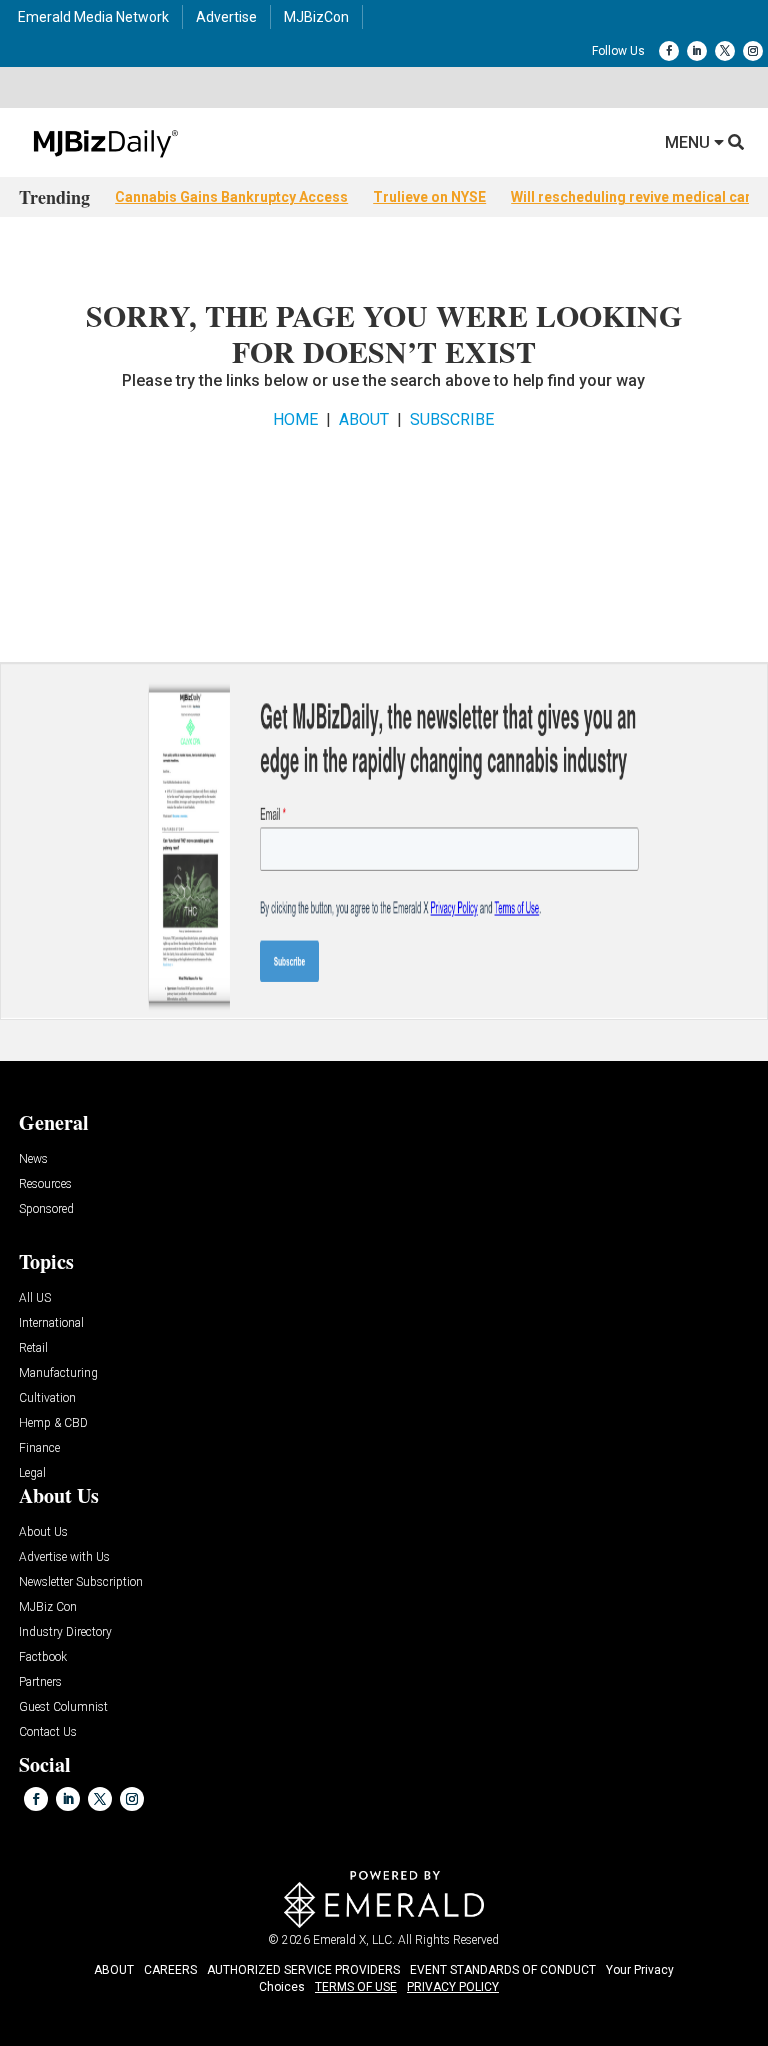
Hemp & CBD (53, 1423)
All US (35, 1298)
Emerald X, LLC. (354, 1940)
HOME (295, 419)
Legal (32, 1473)
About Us (43, 1532)
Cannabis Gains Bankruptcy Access (231, 197)
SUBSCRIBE (452, 419)
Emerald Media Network (93, 17)
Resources (45, 1184)
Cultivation (47, 1398)
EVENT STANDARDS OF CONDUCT (503, 1970)
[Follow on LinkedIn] (697, 51)
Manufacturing (58, 1373)
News (33, 1159)
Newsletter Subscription (81, 1582)
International (51, 1323)
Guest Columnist (63, 1707)
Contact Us (48, 1732)
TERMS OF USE (356, 1987)
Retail (33, 1348)
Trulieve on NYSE (429, 197)
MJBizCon (316, 17)
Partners (40, 1682)
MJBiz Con (48, 1607)
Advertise (226, 17)
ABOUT (364, 419)
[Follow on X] (725, 51)
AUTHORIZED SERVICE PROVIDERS (303, 1970)
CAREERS (170, 1970)
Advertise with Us (64, 1557)
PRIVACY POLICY (453, 1987)
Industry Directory (65, 1632)
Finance (39, 1448)
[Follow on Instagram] (753, 51)
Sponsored (46, 1209)
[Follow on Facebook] (669, 51)
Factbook (43, 1657)
